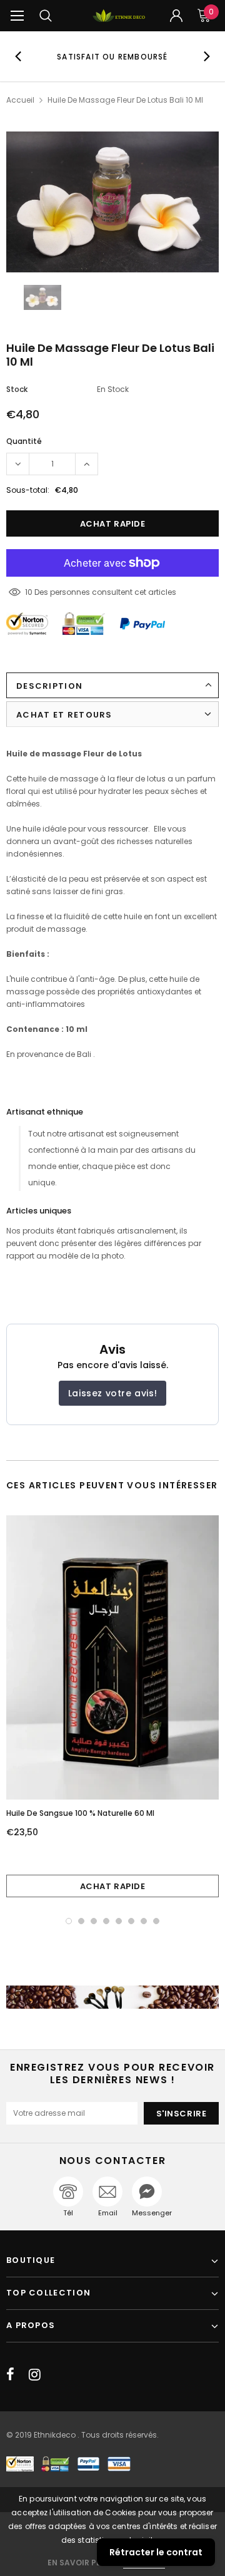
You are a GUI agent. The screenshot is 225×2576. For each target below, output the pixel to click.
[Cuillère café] (112, 1997)
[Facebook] (10, 2374)
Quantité (24, 441)
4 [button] (106, 1921)
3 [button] (94, 1921)
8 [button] (156, 1921)
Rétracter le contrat (156, 2552)
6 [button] (131, 1921)
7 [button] (144, 1921)
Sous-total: (28, 490)
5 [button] (119, 1921)
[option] (112, 56)
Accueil (20, 100)
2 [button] (81, 1921)
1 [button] (69, 1921)
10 (29, 592)
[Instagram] (35, 2374)
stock (17, 389)
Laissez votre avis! (112, 1393)
